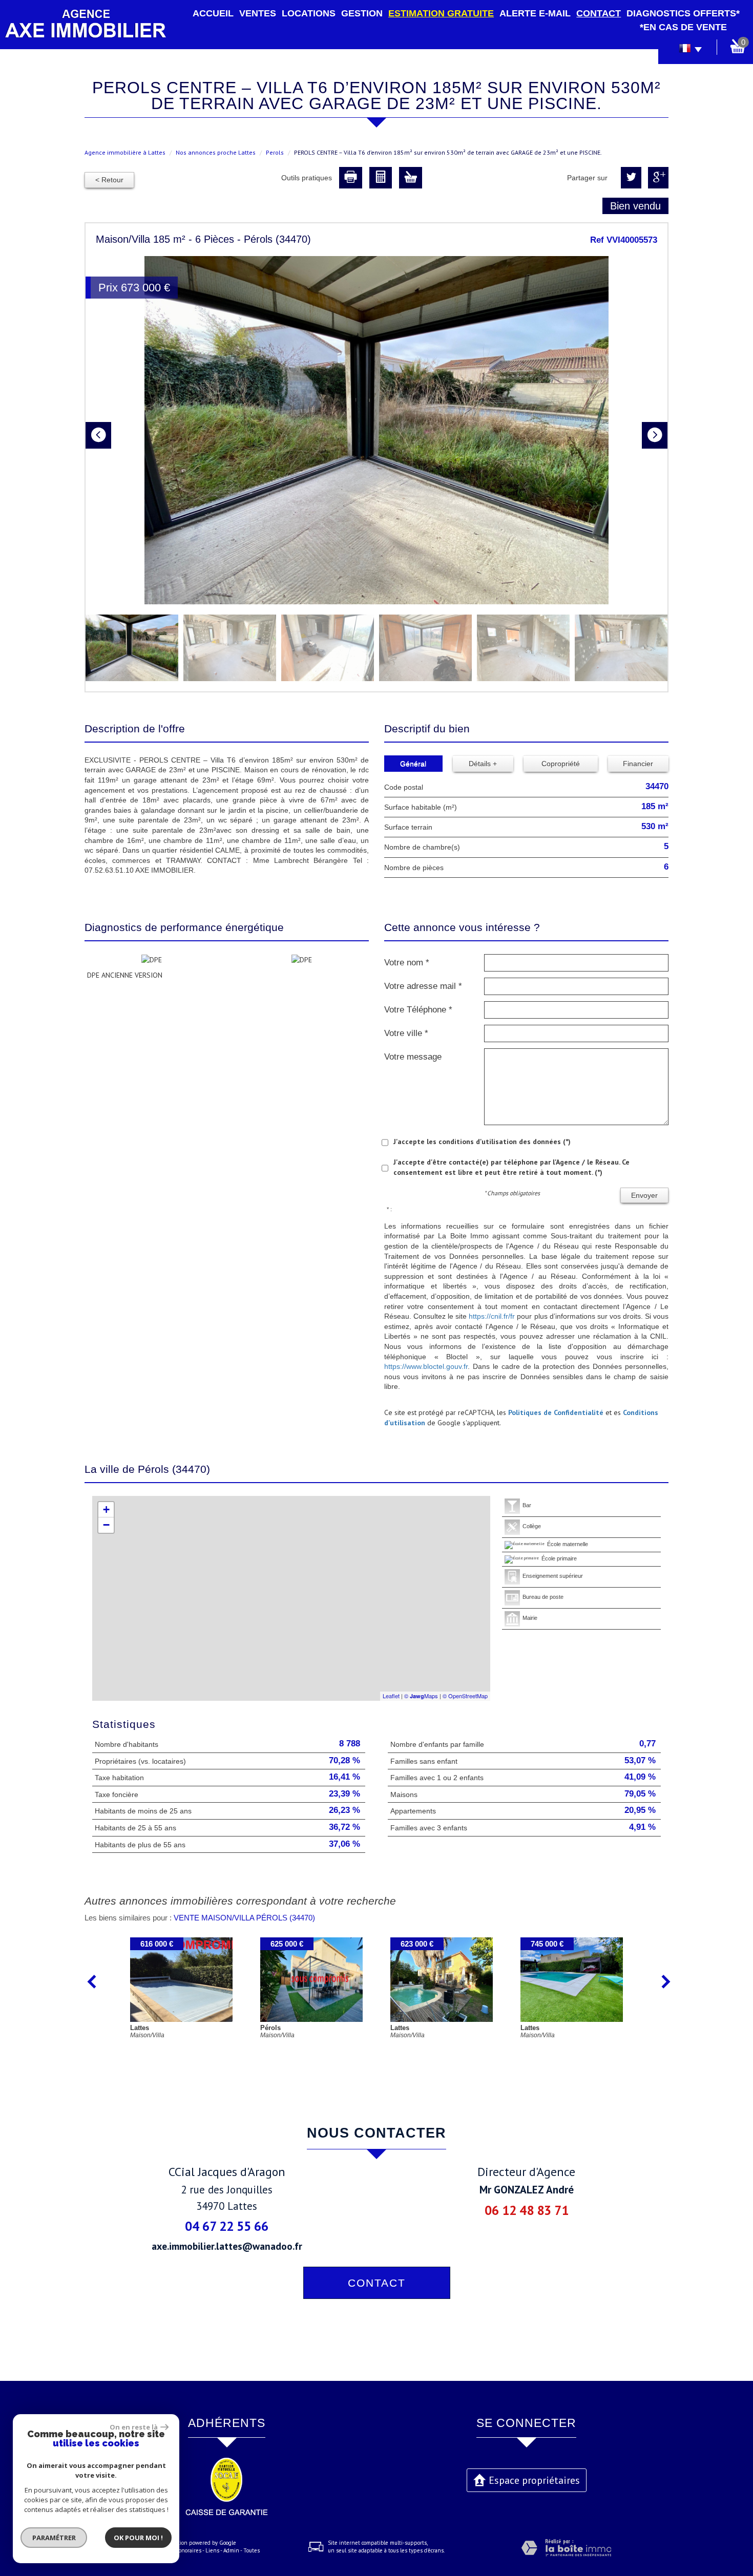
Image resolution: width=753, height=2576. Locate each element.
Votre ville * (406, 1033)
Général (413, 764)
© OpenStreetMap (465, 1696)
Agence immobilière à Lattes (125, 152)
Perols (275, 152)
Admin (231, 2550)
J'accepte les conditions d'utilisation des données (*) (482, 1142)
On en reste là (134, 2427)
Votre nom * (407, 963)
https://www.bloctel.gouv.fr (426, 1366)
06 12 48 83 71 (527, 2210)
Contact (599, 13)
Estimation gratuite (441, 13)
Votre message (413, 1057)
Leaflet (391, 1696)
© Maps (421, 1696)
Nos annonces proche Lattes (216, 152)
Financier (638, 764)
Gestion (362, 13)
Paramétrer (54, 2538)
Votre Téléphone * (418, 1010)
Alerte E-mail (535, 13)
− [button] (106, 1525)
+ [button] (106, 1509)
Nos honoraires (183, 2550)
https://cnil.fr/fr (492, 1316)
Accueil (213, 13)
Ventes (258, 13)
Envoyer (644, 1195)
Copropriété (561, 764)
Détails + (483, 764)
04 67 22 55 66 (227, 2226)
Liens (212, 2550)
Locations (309, 13)
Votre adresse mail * (423, 986)
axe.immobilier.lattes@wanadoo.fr (227, 2246)
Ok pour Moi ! (138, 2538)
